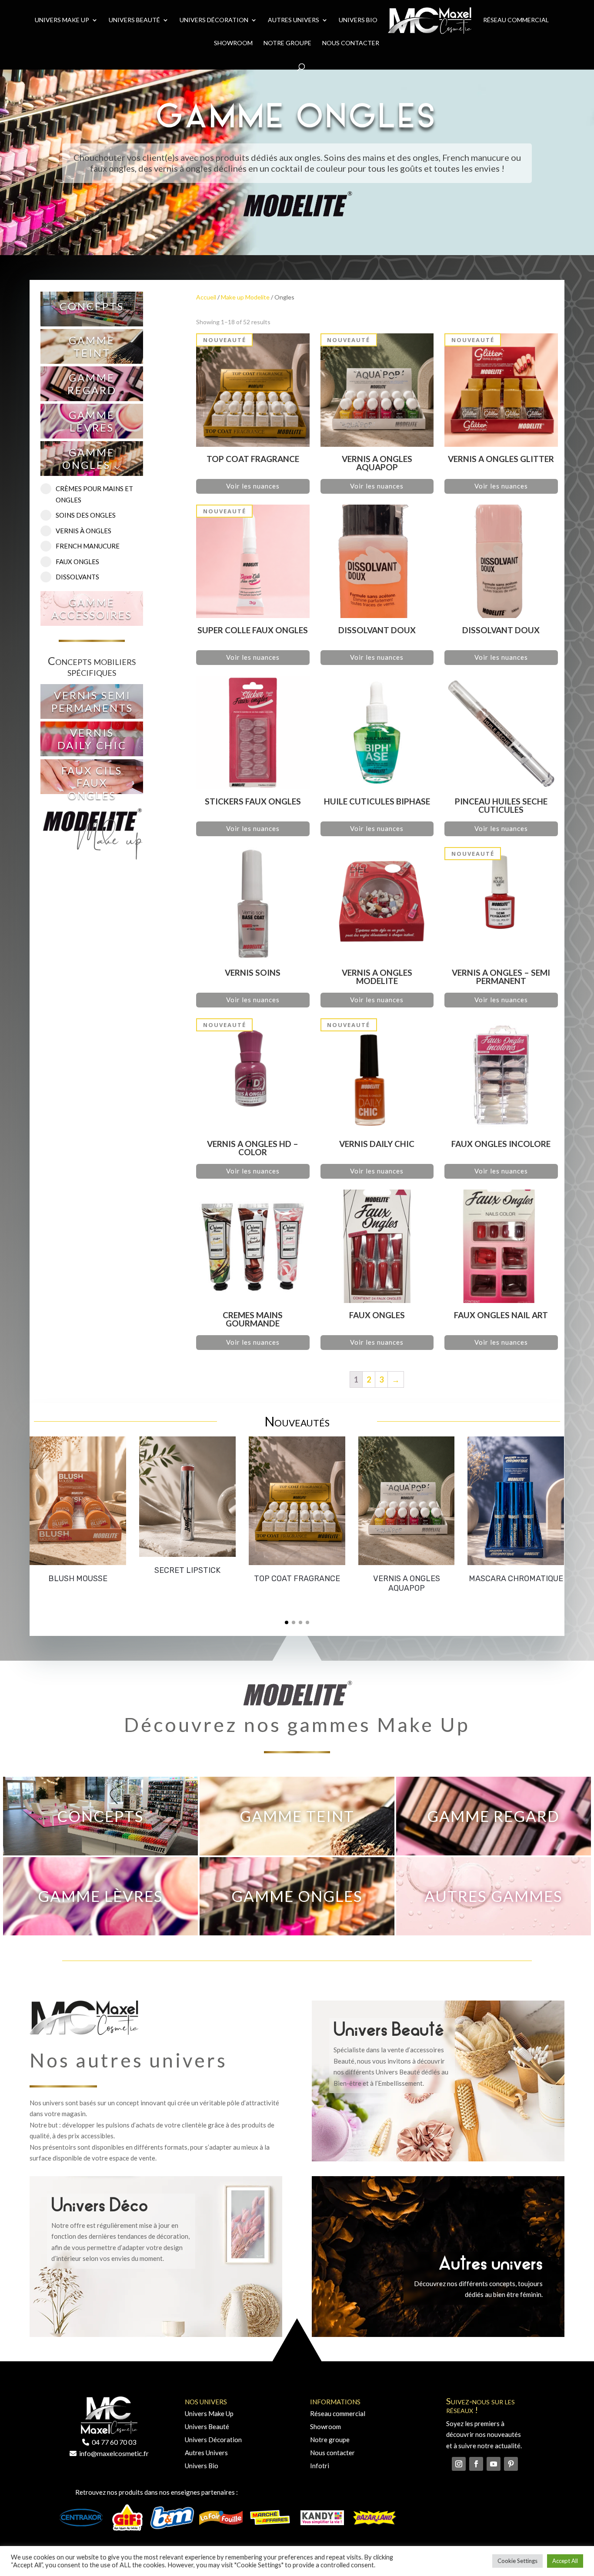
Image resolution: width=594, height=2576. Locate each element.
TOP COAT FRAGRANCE (297, 1579)
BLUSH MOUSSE (78, 1579)
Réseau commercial (516, 20)
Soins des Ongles (86, 515)
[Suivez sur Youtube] (494, 2464)
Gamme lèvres (92, 421)
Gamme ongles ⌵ (92, 459)
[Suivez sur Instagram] (459, 2464)
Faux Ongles (77, 562)
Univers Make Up (62, 20)
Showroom (233, 43)
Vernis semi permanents (92, 701)
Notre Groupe (287, 43)
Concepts (92, 306)
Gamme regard (92, 384)
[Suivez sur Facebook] (476, 2464)
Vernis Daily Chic (92, 739)
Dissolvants (77, 577)
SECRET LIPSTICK (187, 1570)
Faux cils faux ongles (92, 783)
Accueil (206, 297)
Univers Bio (358, 20)
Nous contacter (351, 43)
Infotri (320, 2466)
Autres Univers (206, 2453)
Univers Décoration (214, 20)
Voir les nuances (253, 486)
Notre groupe (330, 2440)
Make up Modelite (245, 297)
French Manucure (88, 546)
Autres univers (294, 20)
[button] (287, 1622)
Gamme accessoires (92, 608)
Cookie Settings (517, 2561)
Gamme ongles (297, 1896)
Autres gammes (494, 1896)
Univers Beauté (134, 20)
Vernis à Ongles (83, 531)
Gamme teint (92, 346)
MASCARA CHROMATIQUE (516, 1579)
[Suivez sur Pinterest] (511, 2464)
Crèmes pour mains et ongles (94, 494)
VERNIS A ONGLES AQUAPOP (407, 1583)
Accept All (565, 2561)
